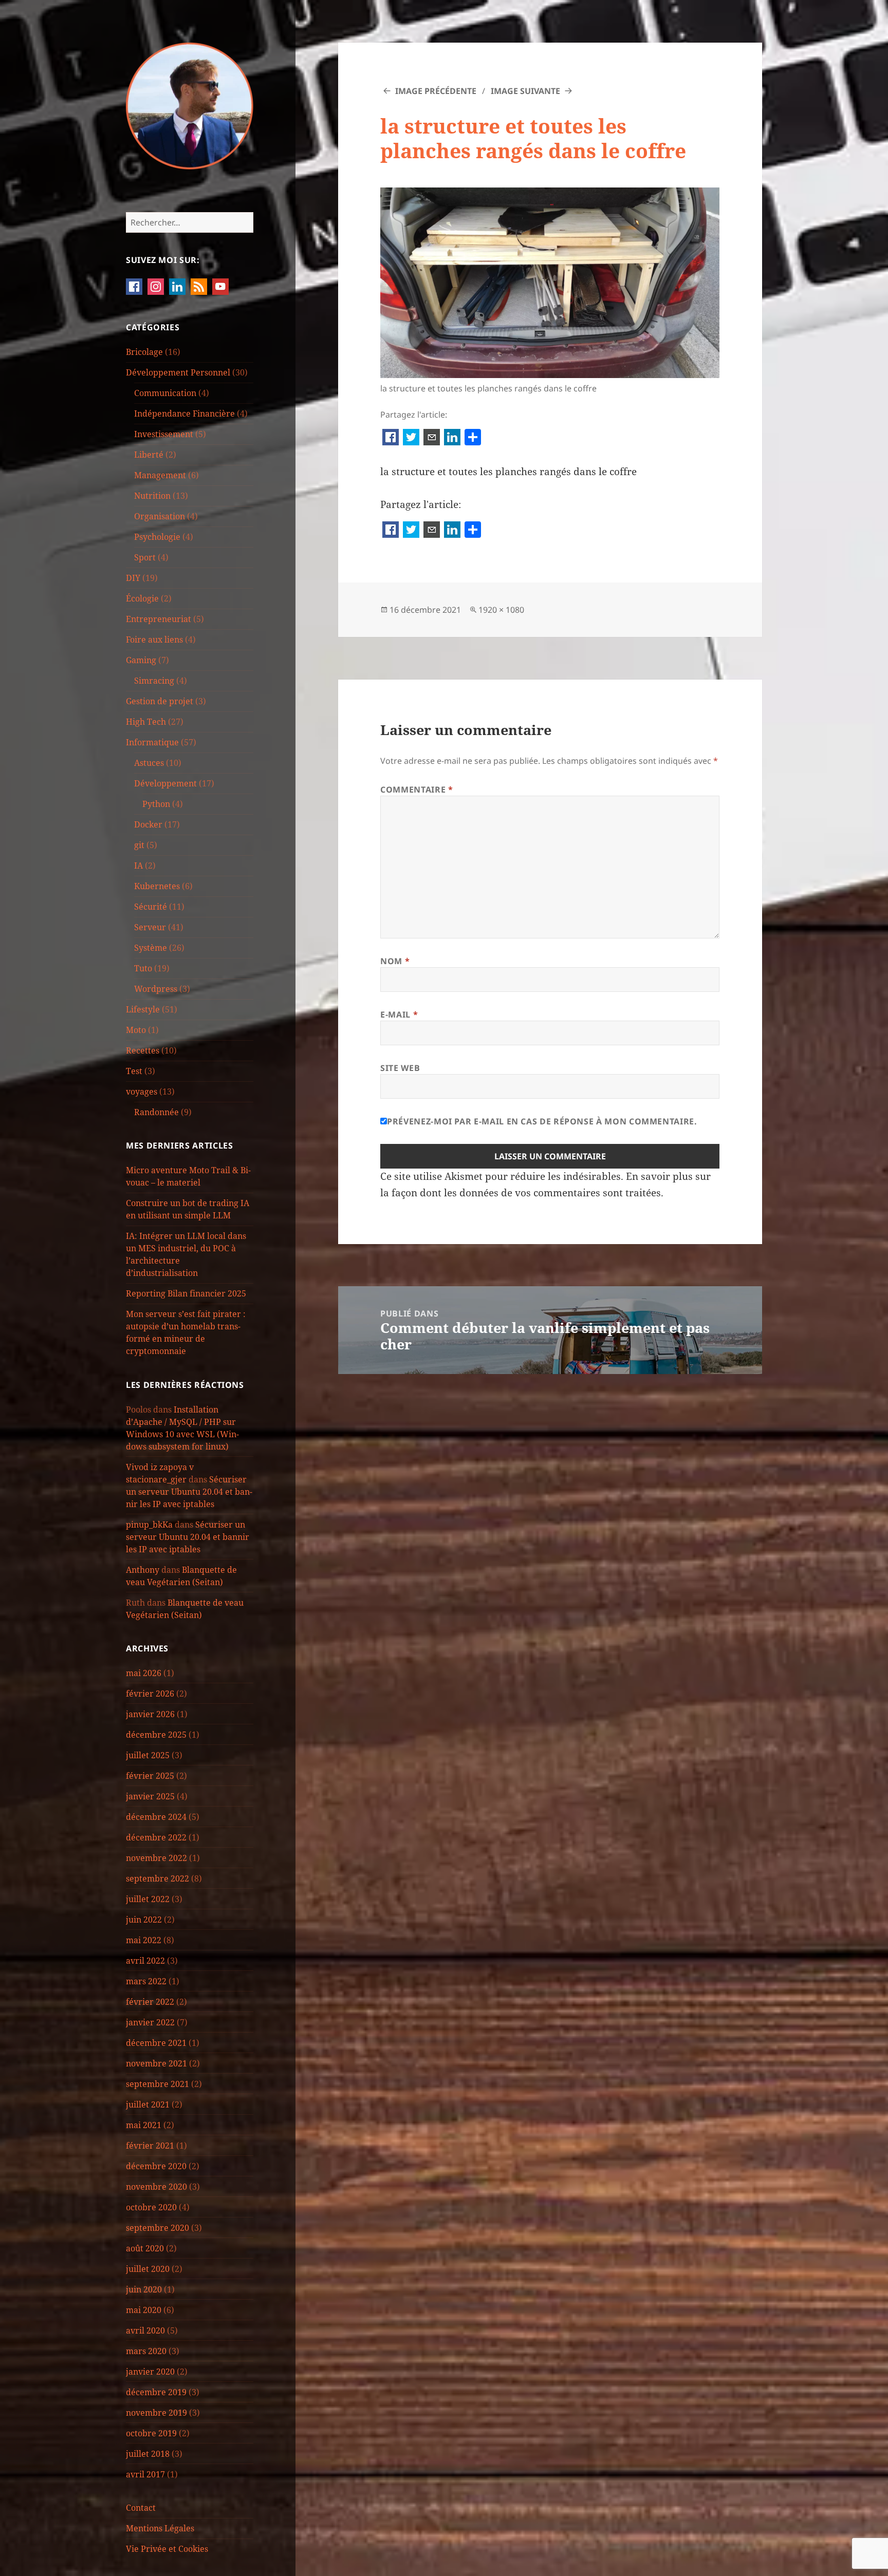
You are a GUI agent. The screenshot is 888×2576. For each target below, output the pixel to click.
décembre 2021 (156, 2043)
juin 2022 (144, 1920)
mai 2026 (144, 1673)
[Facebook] (391, 438)
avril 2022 (145, 1961)
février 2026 (150, 1694)
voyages (142, 1092)
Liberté (149, 455)
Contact (141, 2508)
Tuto (143, 968)
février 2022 (150, 2002)
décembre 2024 (156, 1817)
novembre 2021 (156, 2063)
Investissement (164, 434)
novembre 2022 (156, 1858)
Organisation (160, 516)
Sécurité (151, 907)
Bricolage (144, 352)
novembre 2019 (156, 2413)
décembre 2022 (156, 1837)
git (139, 845)
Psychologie (157, 537)
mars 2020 (146, 2351)
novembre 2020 (156, 2187)
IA (138, 866)
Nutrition (152, 496)
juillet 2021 (148, 2104)
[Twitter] (411, 438)
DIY (133, 578)
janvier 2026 (150, 1714)
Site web (400, 1068)
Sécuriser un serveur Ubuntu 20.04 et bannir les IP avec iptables (189, 1492)
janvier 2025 (150, 1796)
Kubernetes (157, 886)
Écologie (142, 598)
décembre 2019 (156, 2392)
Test (134, 1071)
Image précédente (436, 91)
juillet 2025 (148, 1755)
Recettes (143, 1050)
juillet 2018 (148, 2454)
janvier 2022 (150, 2022)
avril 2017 (145, 2474)
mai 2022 (144, 1940)
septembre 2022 (158, 1878)
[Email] (432, 438)
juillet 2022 (148, 1899)
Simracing (154, 681)
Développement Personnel (178, 372)
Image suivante (525, 91)
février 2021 (150, 2146)
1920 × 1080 (501, 610)
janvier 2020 (150, 2372)
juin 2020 (144, 2289)
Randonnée (156, 1112)
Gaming (141, 660)
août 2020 (145, 2248)
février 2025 (150, 1776)
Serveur (150, 927)
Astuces (149, 763)
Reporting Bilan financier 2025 (186, 1293)
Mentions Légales (160, 2528)
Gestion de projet (160, 701)
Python (156, 804)
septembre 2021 (158, 2084)
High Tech (146, 722)
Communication (165, 393)
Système (151, 948)
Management (160, 475)
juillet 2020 (148, 2269)
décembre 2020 (156, 2166)
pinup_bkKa (149, 1525)
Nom (395, 961)
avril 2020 (145, 2330)
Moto (136, 1030)
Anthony (143, 1570)
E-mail (399, 1014)
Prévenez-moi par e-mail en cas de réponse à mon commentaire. (542, 1121)
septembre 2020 (158, 2228)
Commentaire (417, 789)
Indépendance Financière (184, 413)
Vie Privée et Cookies (167, 2549)
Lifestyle (143, 1009)
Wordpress (156, 989)
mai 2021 (144, 2125)
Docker (148, 824)
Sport (145, 557)
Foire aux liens (154, 640)
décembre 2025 (156, 1735)
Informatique (152, 742)
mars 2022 (146, 1981)
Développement (165, 783)
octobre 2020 (151, 2207)
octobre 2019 (151, 2433)
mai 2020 (144, 2310)
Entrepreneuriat (159, 619)
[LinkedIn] (452, 438)
